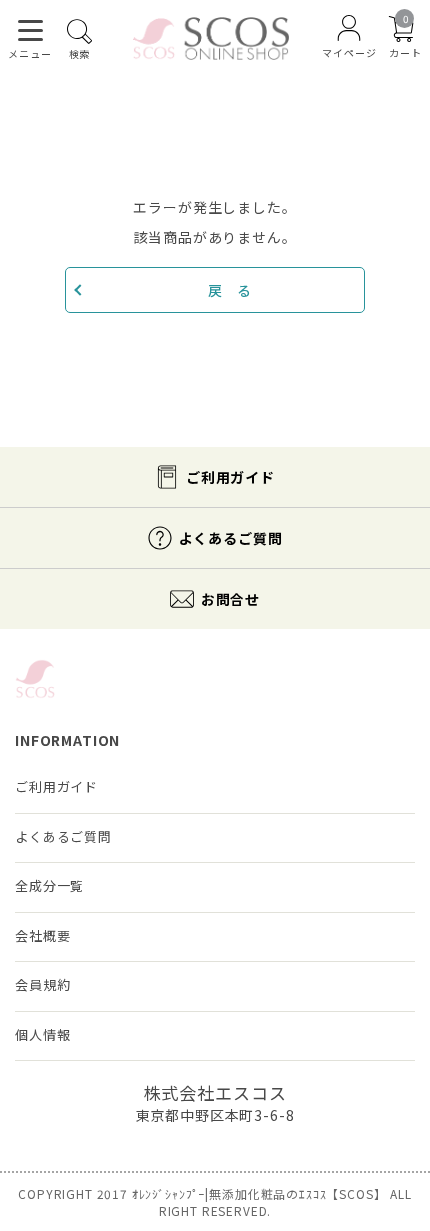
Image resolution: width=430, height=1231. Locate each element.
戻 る (230, 290)
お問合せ (230, 599)
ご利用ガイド (230, 477)
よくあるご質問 (231, 538)
